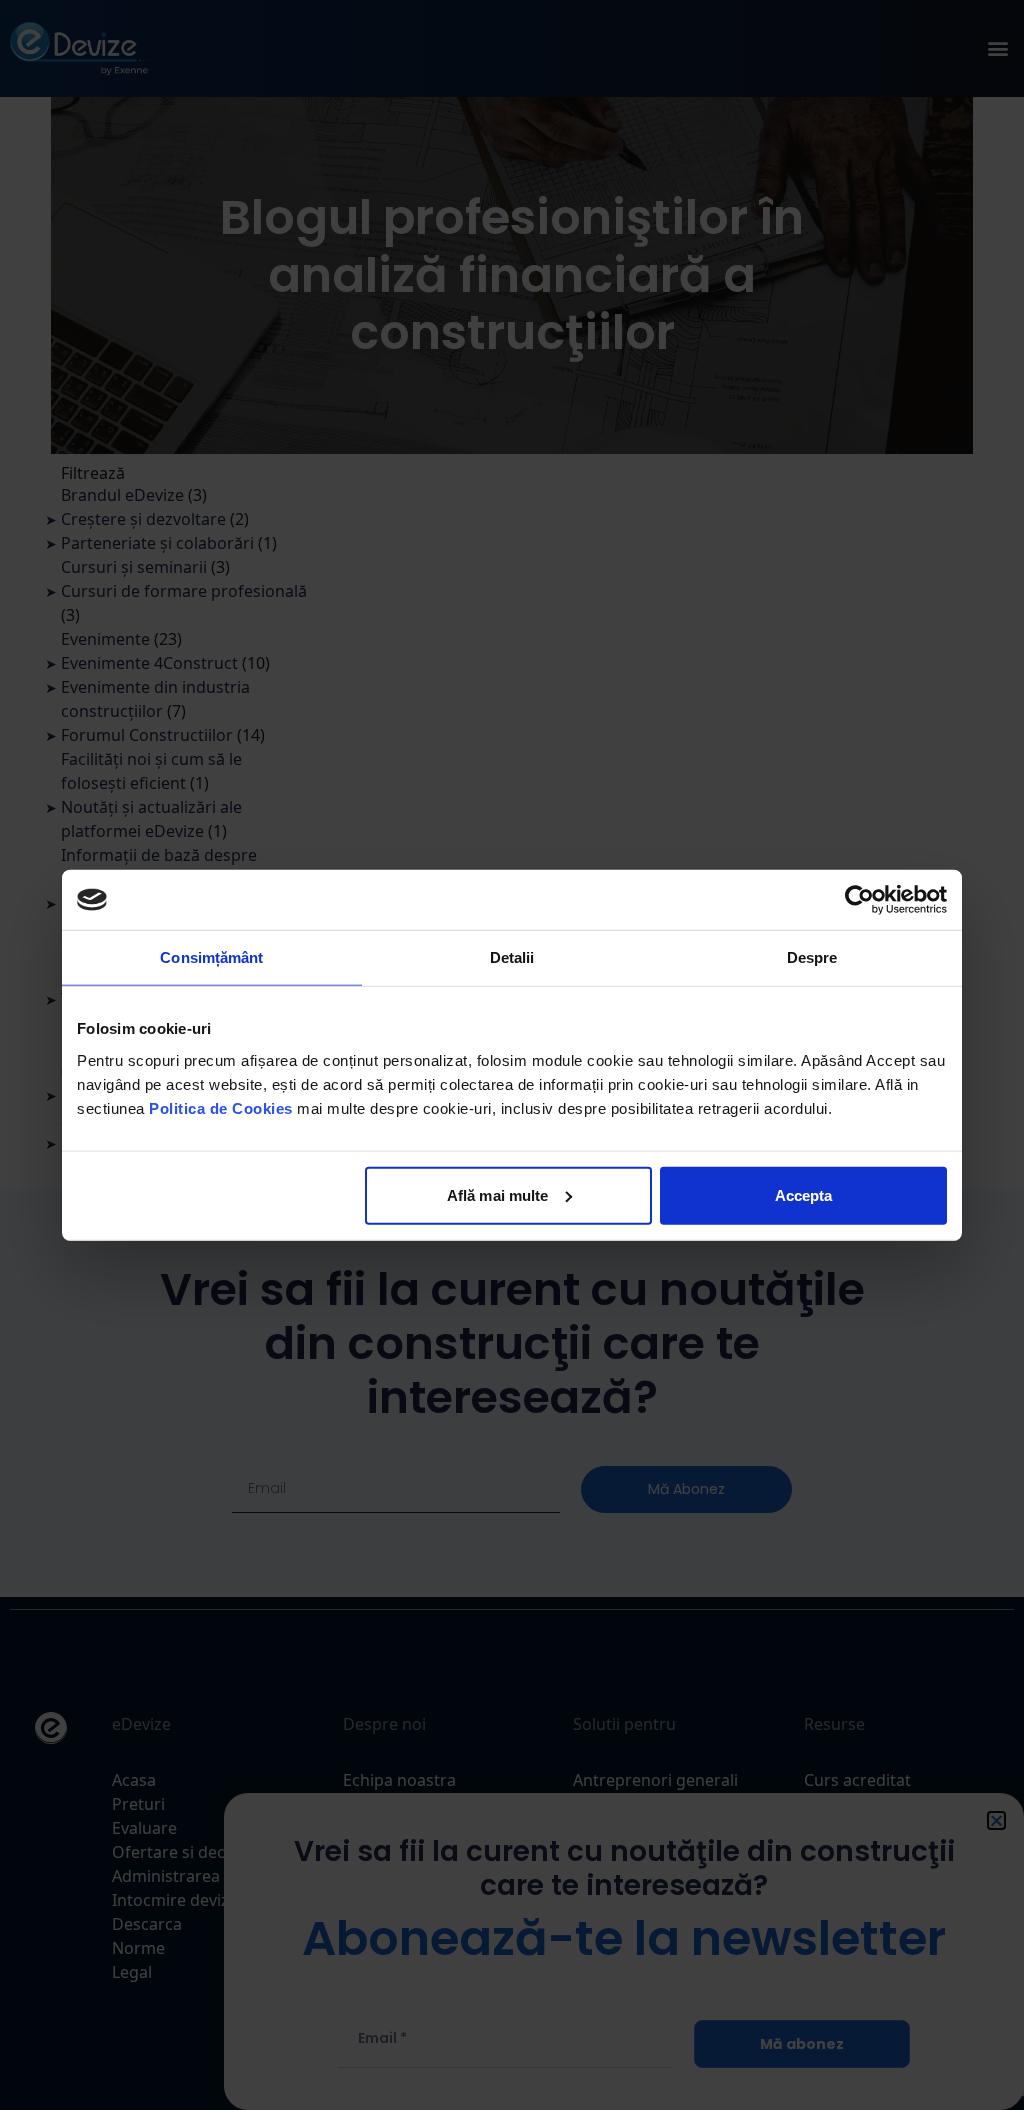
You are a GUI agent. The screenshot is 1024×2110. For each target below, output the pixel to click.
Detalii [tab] (512, 957)
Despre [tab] (812, 957)
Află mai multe (497, 1194)
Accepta (804, 1194)
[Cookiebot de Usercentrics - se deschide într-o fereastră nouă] (859, 900)
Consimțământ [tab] (211, 957)
